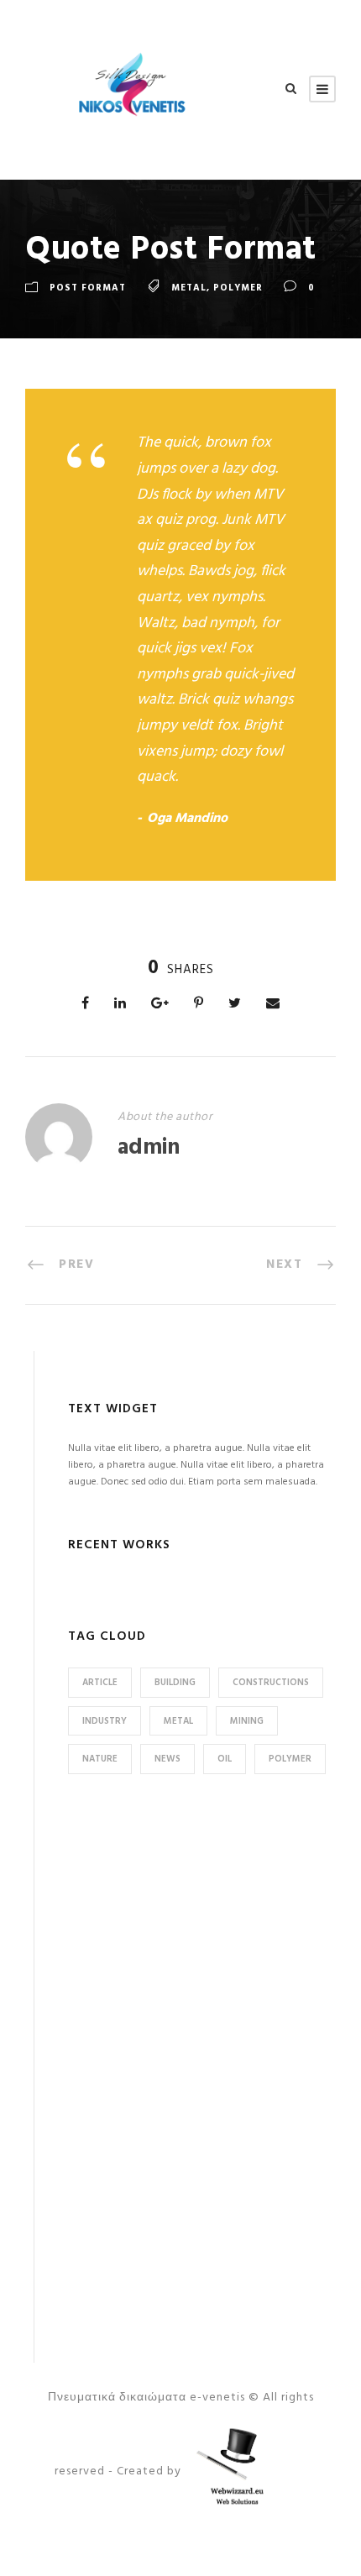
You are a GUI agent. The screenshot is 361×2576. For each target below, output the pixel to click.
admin (149, 1148)
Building (175, 1683)
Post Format (88, 288)
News (167, 1759)
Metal (189, 288)
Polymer (238, 288)
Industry (105, 1721)
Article (100, 1683)
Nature (100, 1759)
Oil (225, 1759)
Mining (247, 1721)
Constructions (271, 1683)
